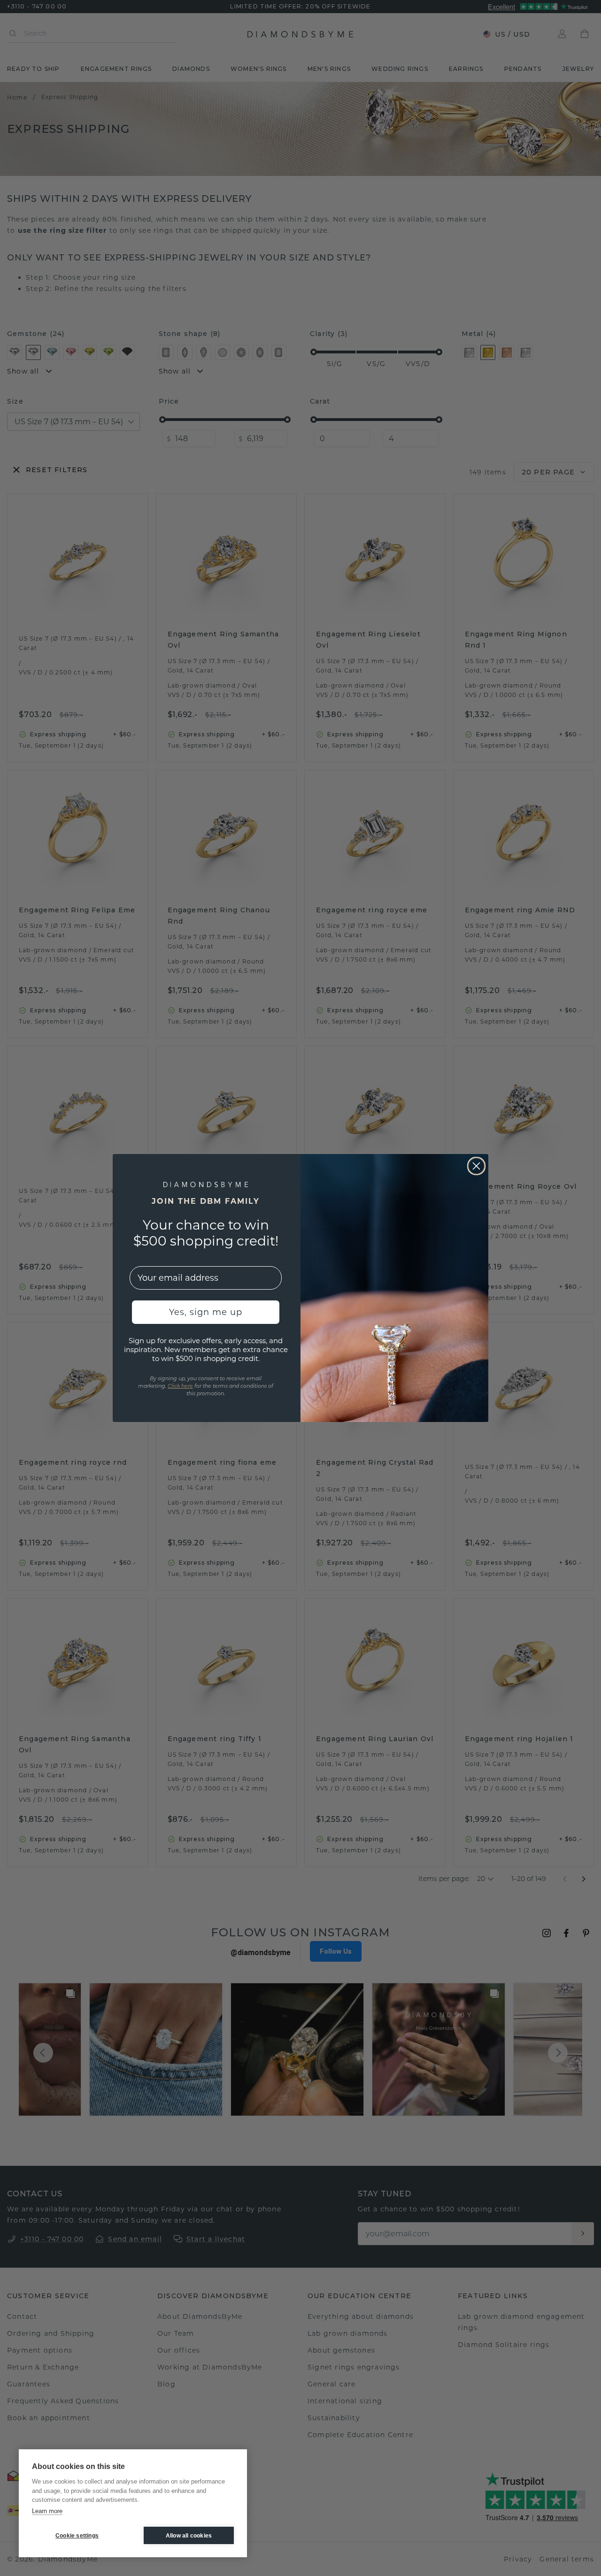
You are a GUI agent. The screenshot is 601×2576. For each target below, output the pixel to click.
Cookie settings (77, 2536)
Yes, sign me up (206, 1312)
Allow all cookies (189, 2536)
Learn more (47, 2511)
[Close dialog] (476, 1166)
